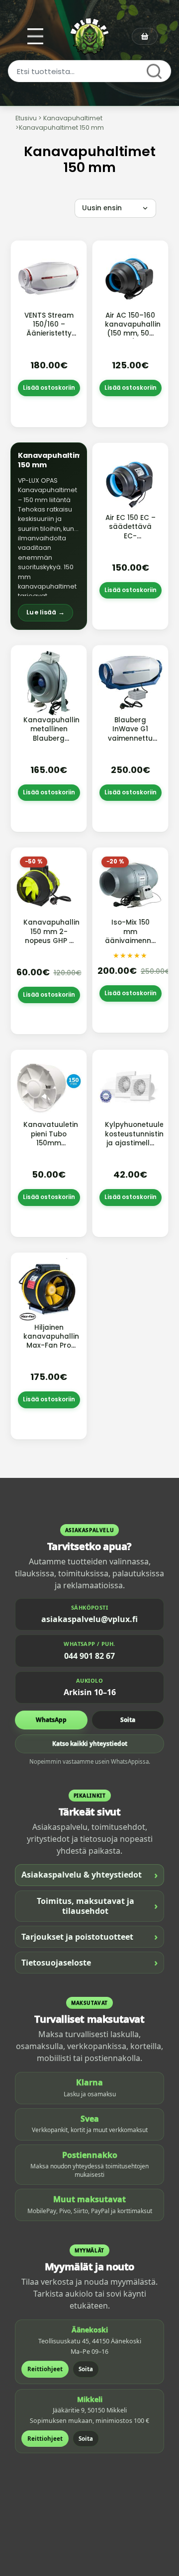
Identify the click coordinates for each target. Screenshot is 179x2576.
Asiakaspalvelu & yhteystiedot (89, 1875)
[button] (49, 536)
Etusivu (26, 118)
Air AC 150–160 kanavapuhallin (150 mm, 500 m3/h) (133, 329)
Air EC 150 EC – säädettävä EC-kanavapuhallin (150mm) (133, 536)
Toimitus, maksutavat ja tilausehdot (97, 1906)
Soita (128, 1720)
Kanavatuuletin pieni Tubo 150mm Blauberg (51, 1138)
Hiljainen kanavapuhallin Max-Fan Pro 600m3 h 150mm (51, 1346)
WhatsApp (51, 1720)
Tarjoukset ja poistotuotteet (89, 1936)
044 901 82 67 (89, 1656)
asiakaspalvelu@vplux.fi (89, 1619)
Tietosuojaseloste (89, 1962)
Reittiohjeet (45, 2369)
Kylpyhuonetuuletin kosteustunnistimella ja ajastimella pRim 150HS (142, 1138)
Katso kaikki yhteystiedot (90, 1744)
